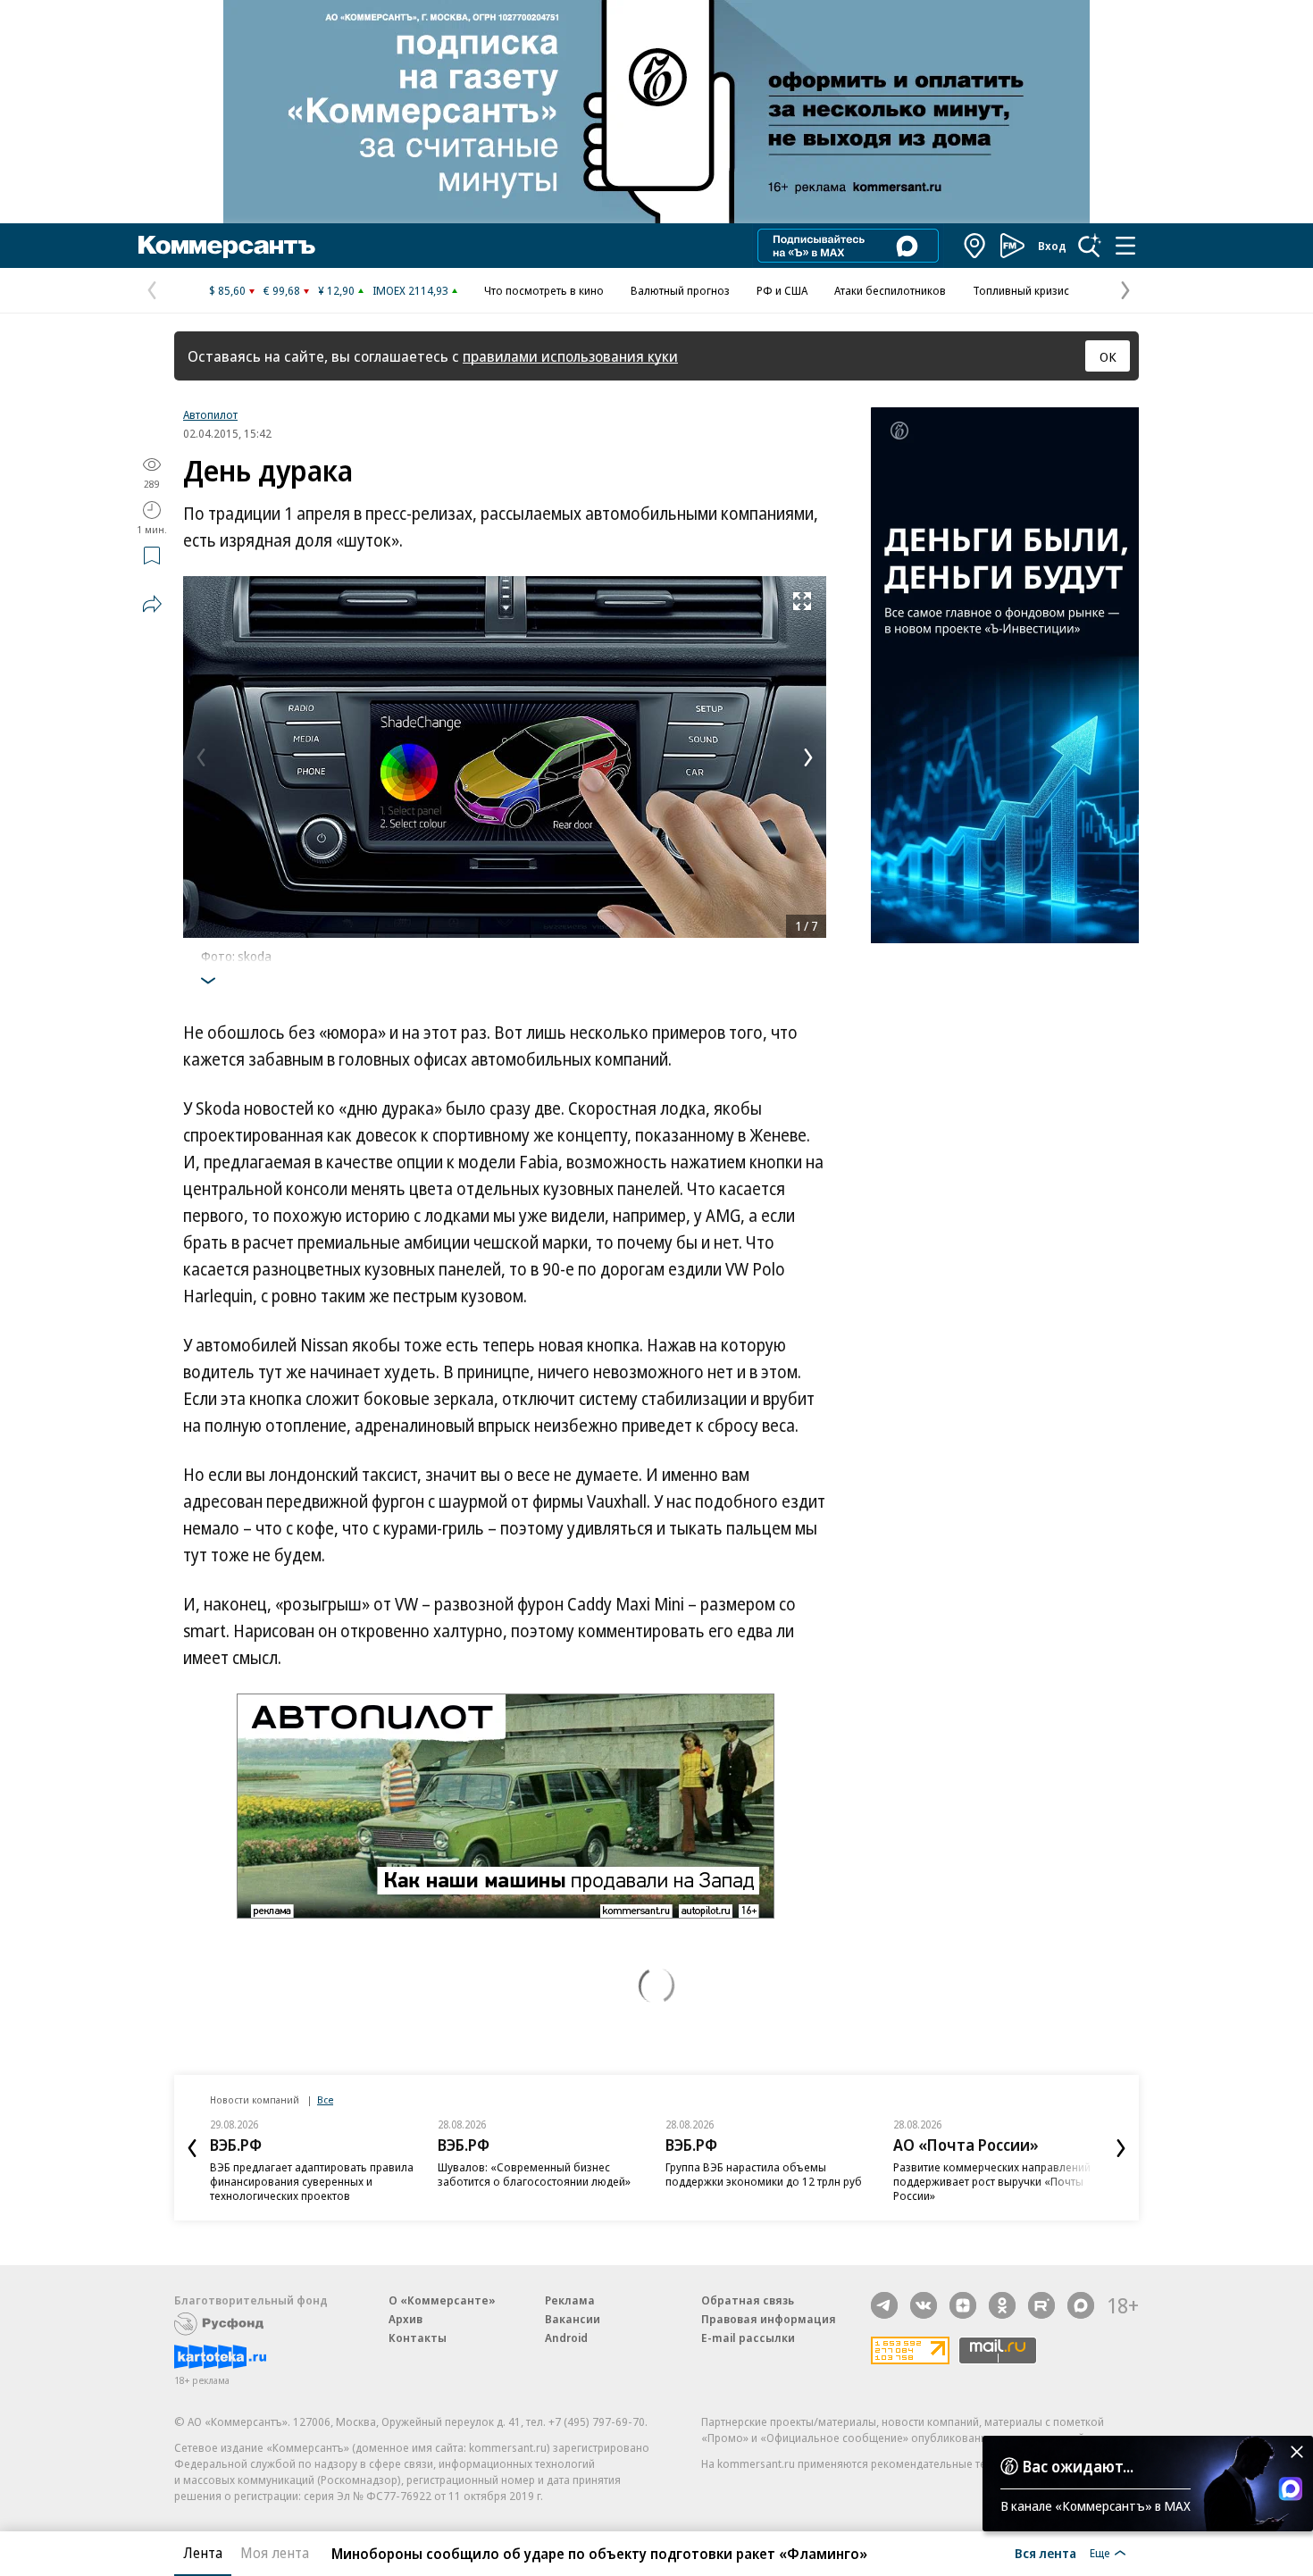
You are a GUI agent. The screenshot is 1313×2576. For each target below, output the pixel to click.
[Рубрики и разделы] (1125, 246)
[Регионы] (975, 246)
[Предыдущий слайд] (192, 2148)
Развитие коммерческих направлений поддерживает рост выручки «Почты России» (992, 2181)
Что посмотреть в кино (544, 290)
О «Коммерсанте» (442, 2300)
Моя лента (275, 2553)
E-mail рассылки (748, 2338)
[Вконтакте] (924, 2305)
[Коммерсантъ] (227, 246)
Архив (406, 2319)
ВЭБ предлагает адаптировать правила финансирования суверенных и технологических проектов (312, 2181)
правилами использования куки (570, 356)
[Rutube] (1041, 2305)
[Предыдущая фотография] (201, 757)
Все (325, 2099)
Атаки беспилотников (890, 290)
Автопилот (210, 414)
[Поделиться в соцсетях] (152, 604)
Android (566, 2338)
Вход (1052, 246)
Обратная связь (748, 2300)
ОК (1108, 356)
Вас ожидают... (1078, 2466)
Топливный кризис (1021, 290)
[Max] (1081, 2305)
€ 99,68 (282, 290)
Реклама (570, 2300)
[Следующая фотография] (808, 757)
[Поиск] (1090, 246)
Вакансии (573, 2319)
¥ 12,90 (336, 290)
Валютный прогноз (680, 290)
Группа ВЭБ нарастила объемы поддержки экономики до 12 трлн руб (764, 2174)
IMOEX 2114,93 (410, 290)
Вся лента (1045, 2553)
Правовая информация (769, 2319)
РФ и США (782, 290)
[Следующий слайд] (1121, 2148)
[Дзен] (963, 2305)
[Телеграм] (884, 2305)
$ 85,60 (227, 290)
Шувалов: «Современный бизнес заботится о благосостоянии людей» (534, 2174)
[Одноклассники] (1002, 2305)
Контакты (418, 2338)
